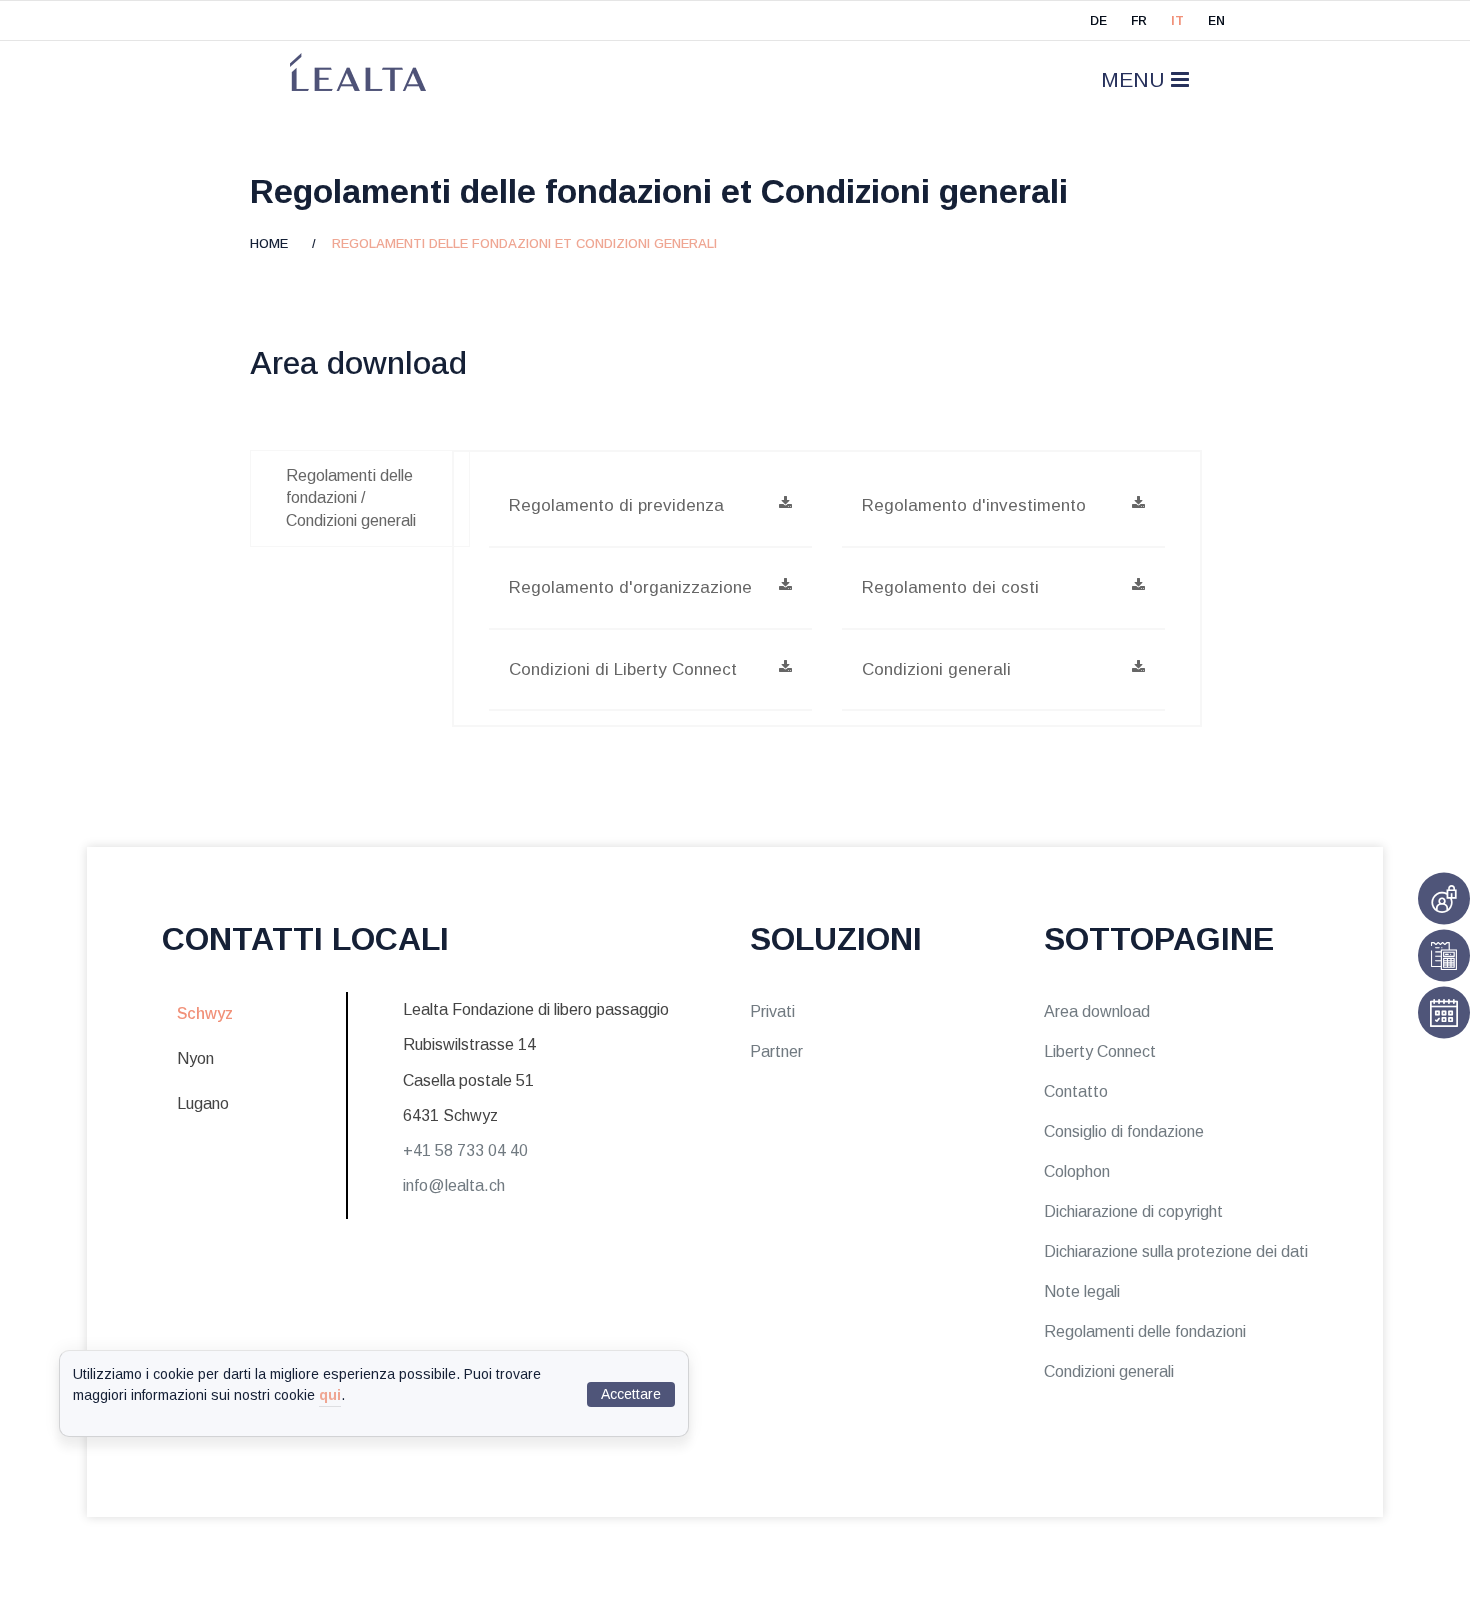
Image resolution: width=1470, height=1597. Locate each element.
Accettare (631, 1394)
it (1177, 21)
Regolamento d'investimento (974, 505)
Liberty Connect (1100, 1051)
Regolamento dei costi (950, 587)
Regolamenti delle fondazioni (1145, 1331)
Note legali (1082, 1291)
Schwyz (205, 1013)
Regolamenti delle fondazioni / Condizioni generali (351, 498)
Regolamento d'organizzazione (630, 587)
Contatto (1076, 1091)
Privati (772, 1011)
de (1098, 21)
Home (275, 243)
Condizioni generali (936, 669)
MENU (1136, 79)
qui (330, 1395)
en (1216, 21)
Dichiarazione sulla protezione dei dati (1176, 1251)
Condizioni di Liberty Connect (623, 669)
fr (1139, 21)
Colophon (1077, 1171)
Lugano (203, 1103)
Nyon (195, 1058)
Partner (776, 1051)
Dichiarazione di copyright (1133, 1211)
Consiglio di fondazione (1124, 1131)
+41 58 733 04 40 (465, 1150)
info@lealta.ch (454, 1185)
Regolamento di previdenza (616, 505)
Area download (1097, 1011)
